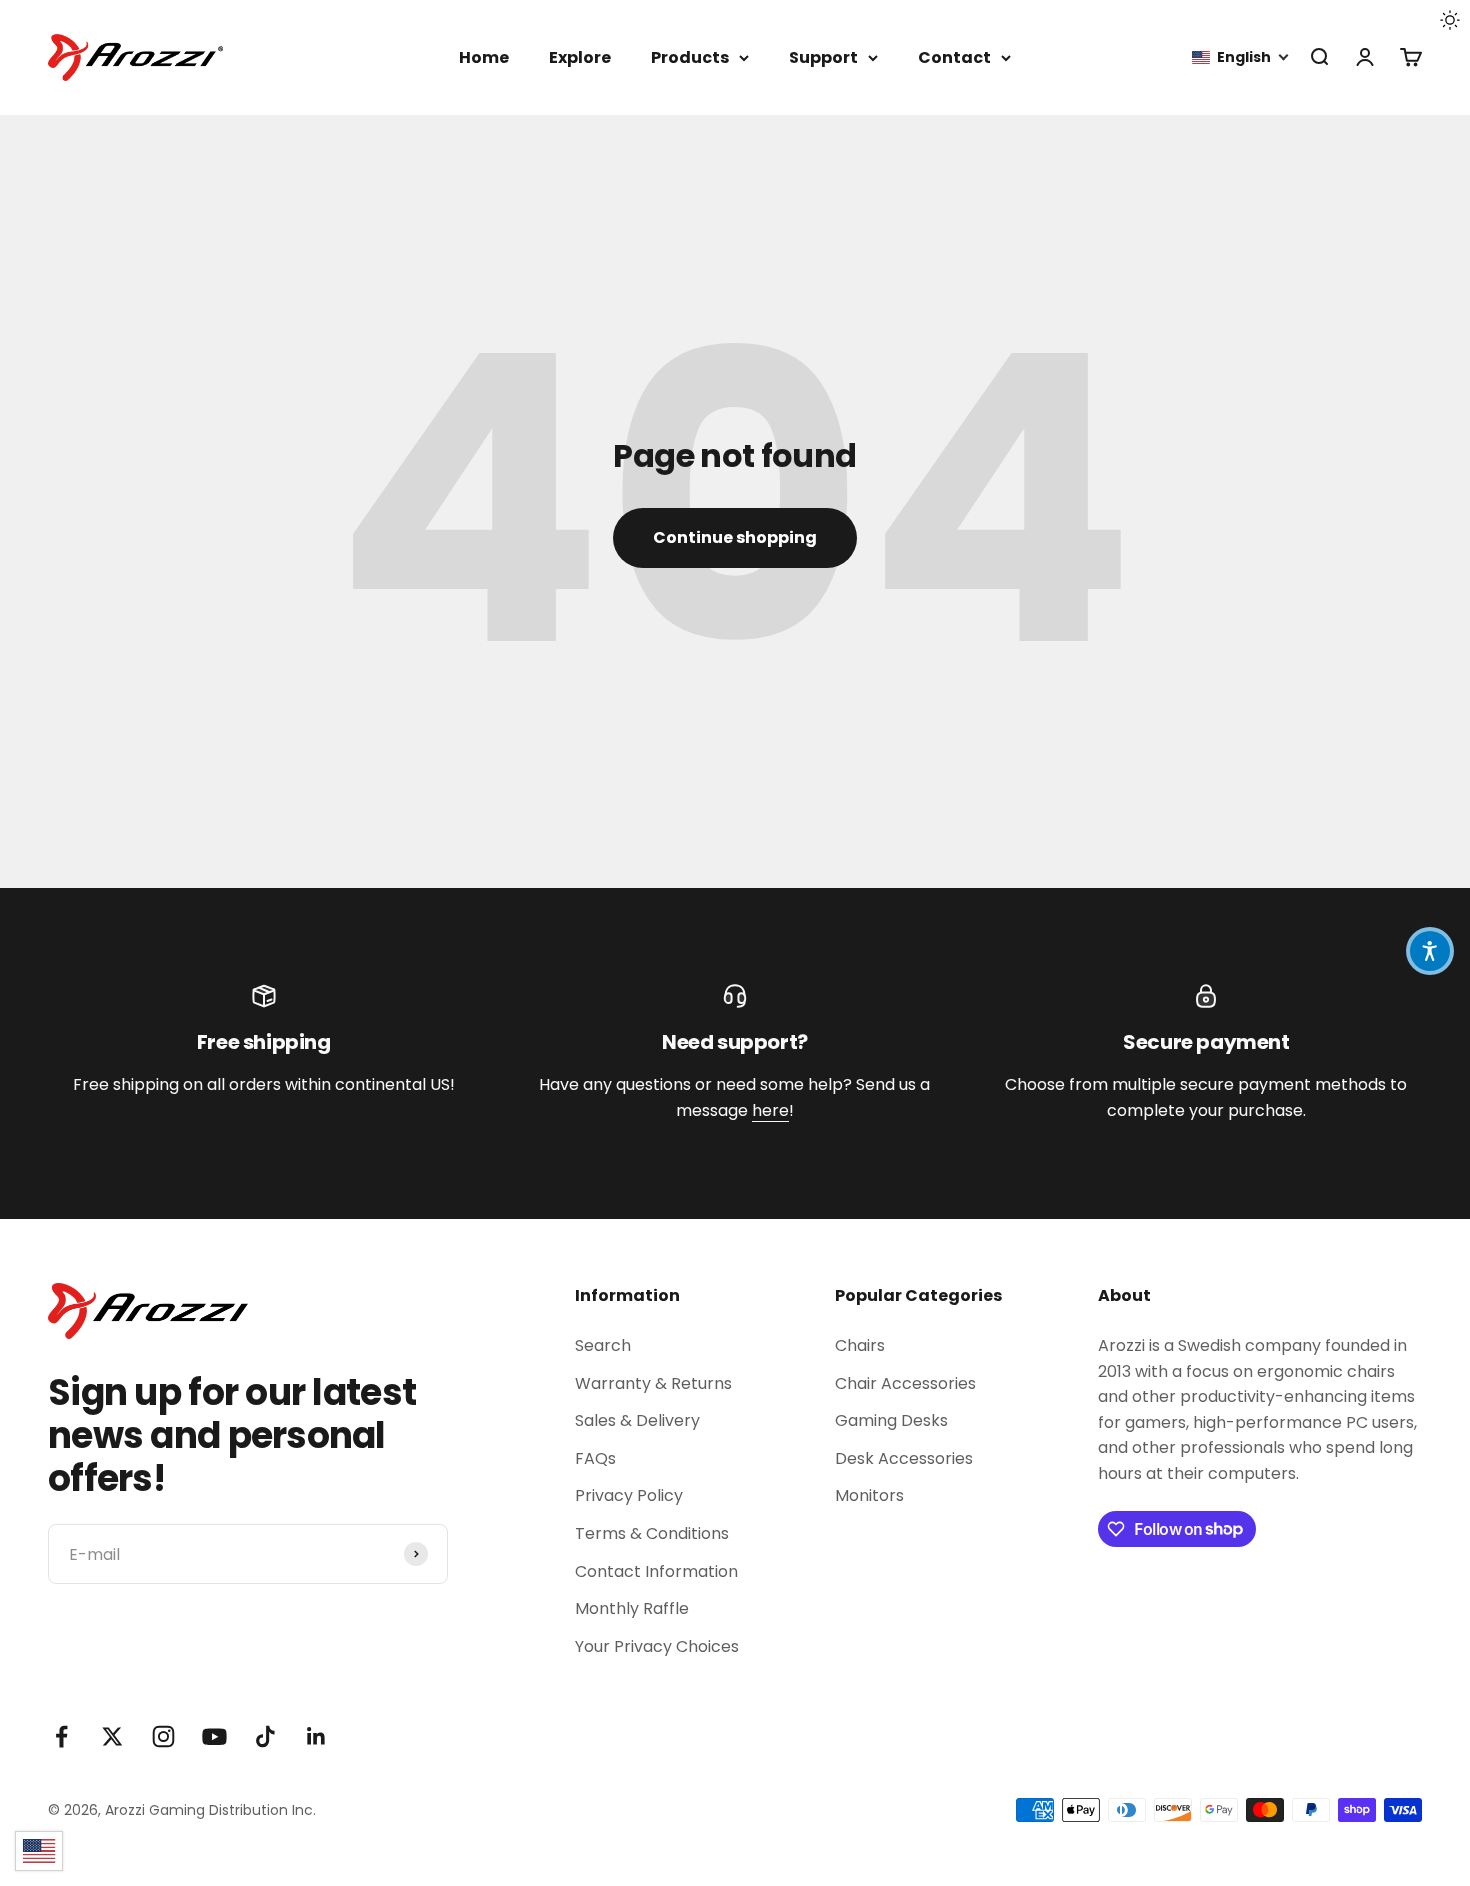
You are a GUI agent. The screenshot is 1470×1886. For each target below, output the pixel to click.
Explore (580, 57)
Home (484, 57)
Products (690, 57)
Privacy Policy (629, 1495)
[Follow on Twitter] (112, 1736)
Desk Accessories (904, 1458)
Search (603, 1345)
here (770, 1110)
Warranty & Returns (653, 1383)
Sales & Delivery (637, 1420)
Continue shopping (735, 537)
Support (823, 57)
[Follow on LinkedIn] (316, 1736)
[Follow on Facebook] (61, 1736)
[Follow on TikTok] (265, 1736)
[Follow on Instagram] (163, 1736)
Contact (954, 57)
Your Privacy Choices (657, 1646)
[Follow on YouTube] (214, 1736)
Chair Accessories (905, 1383)
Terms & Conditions (652, 1533)
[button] (1241, 57)
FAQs (595, 1458)
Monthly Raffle (632, 1608)
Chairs (860, 1345)
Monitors (869, 1495)
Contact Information (656, 1571)
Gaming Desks (891, 1420)
